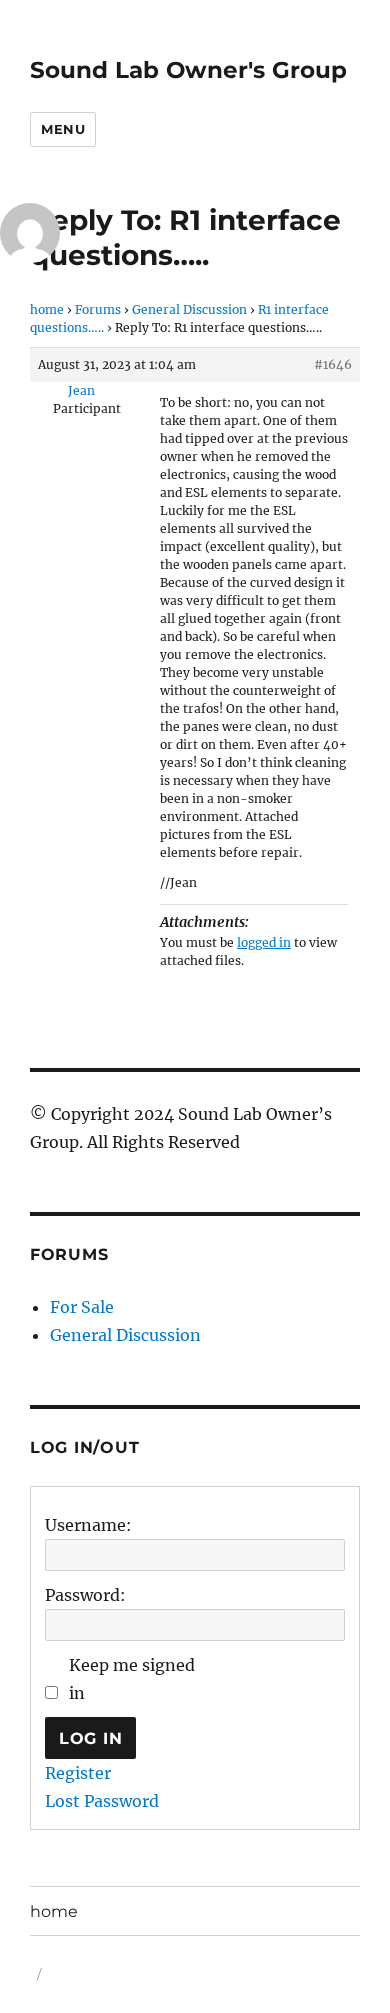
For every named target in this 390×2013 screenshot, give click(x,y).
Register (78, 1773)
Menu (63, 129)
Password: (85, 1595)
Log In (91, 1738)
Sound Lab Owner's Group (188, 70)
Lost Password (102, 1801)
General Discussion (189, 309)
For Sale (82, 1307)
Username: (88, 1525)
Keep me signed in (132, 1679)
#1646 (333, 364)
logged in (264, 942)
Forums (98, 309)
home (47, 309)
